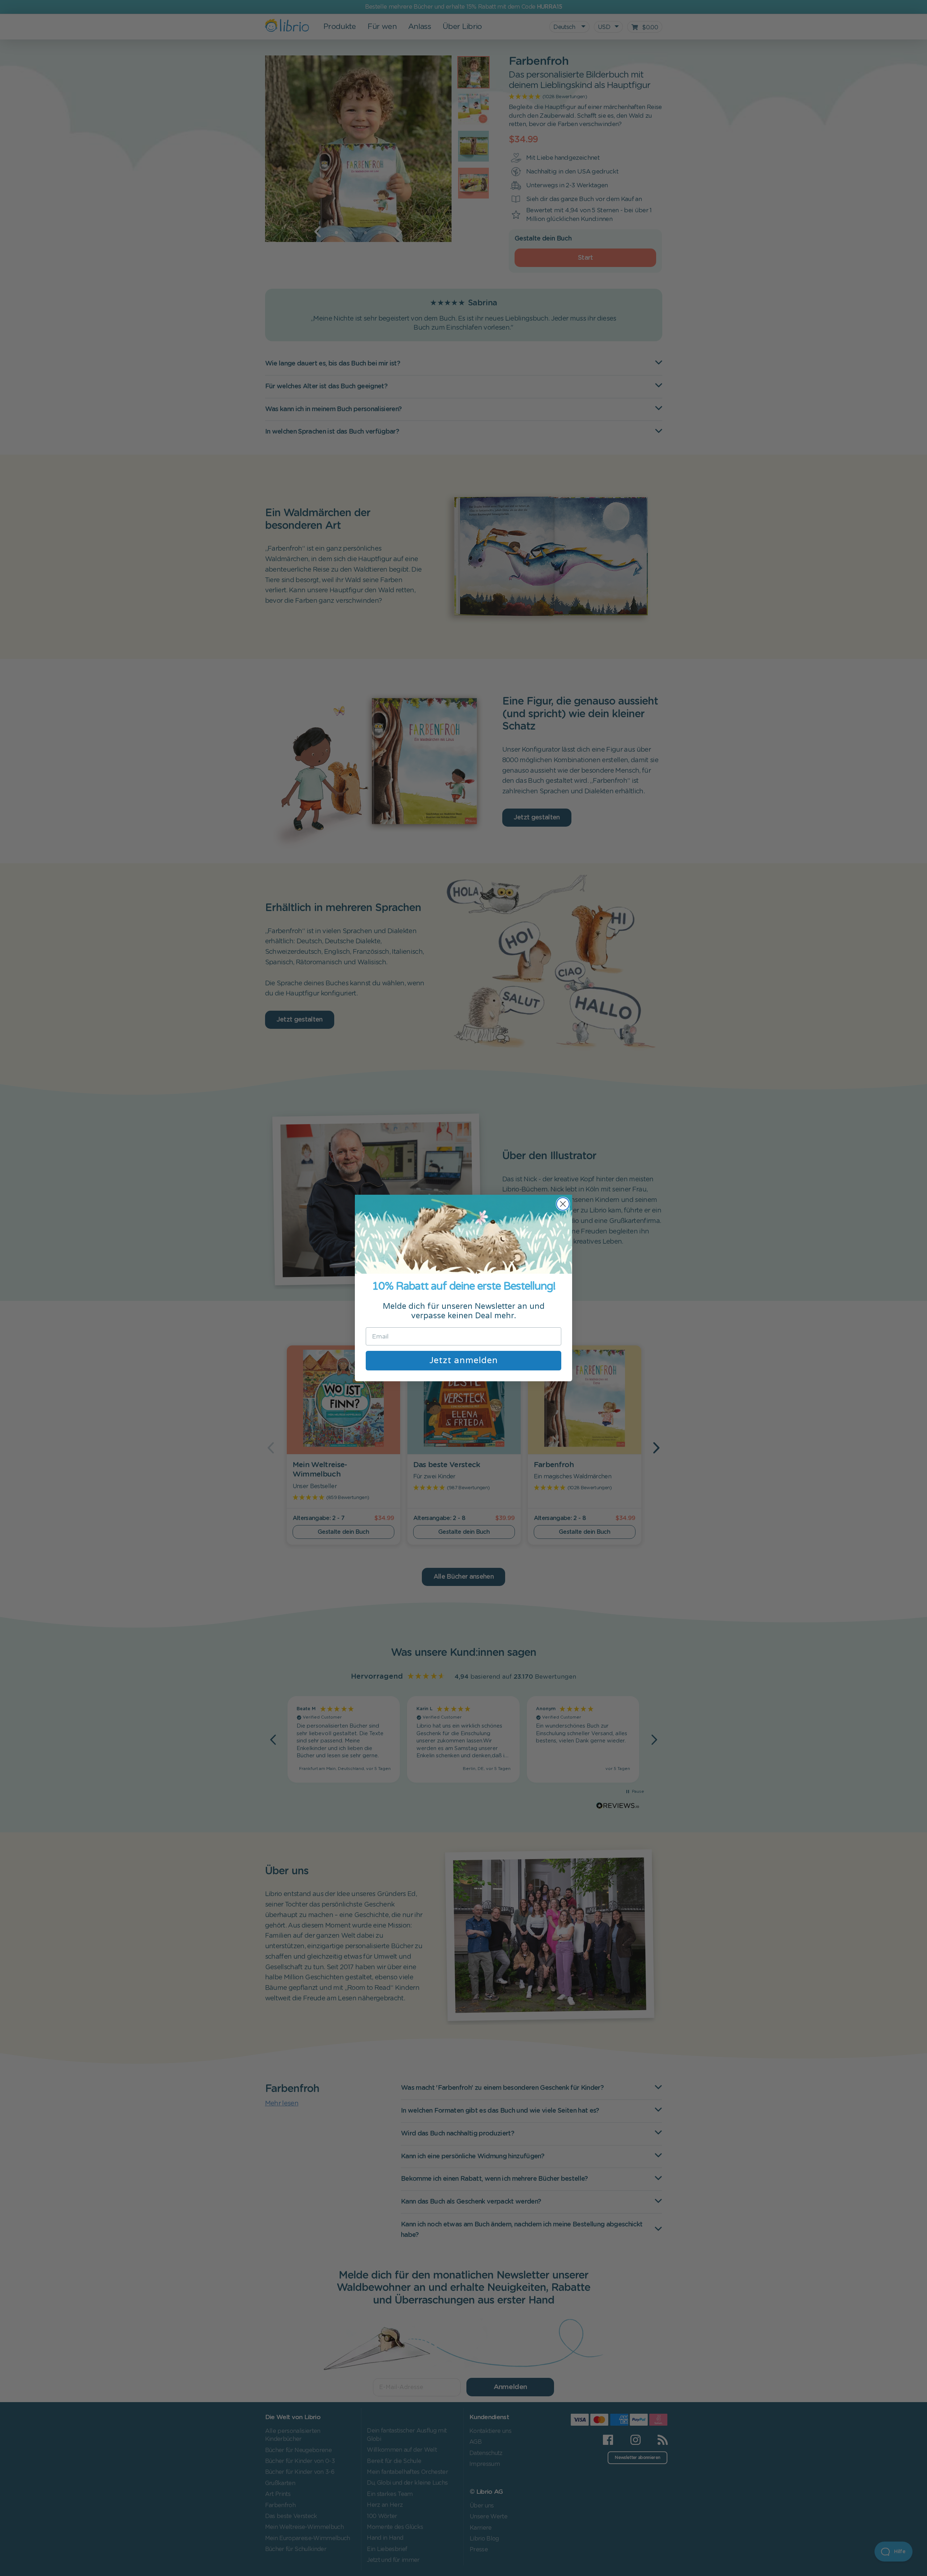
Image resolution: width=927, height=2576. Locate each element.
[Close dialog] (563, 1204)
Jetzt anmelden (464, 1360)
